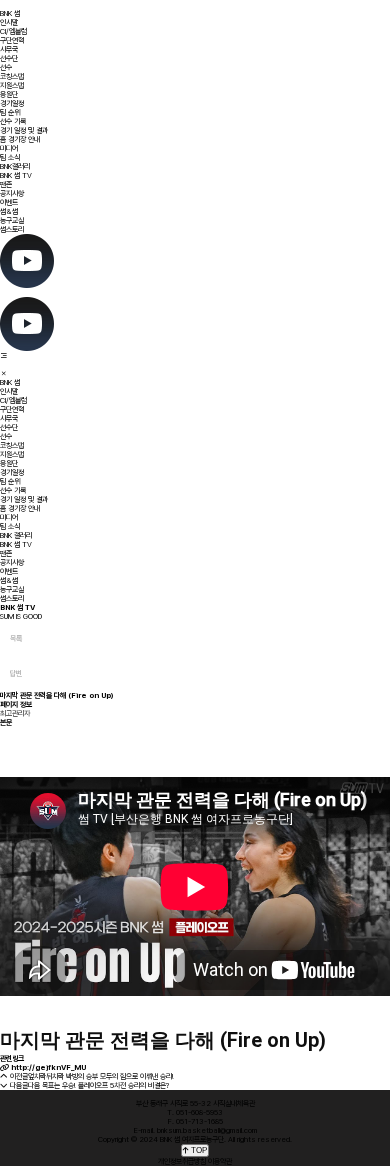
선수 (6, 67)
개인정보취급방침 (182, 1161)
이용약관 (220, 1161)
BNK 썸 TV (16, 175)
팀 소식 (10, 157)
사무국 (9, 49)
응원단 (9, 94)
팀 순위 (10, 112)
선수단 (9, 58)
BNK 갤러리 (16, 535)
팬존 (6, 184)
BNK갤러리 (15, 166)
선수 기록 (13, 121)
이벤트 (9, 202)
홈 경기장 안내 (20, 139)
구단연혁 (12, 40)
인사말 (9, 22)
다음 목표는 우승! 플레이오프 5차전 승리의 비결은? (99, 1085)
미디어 (9, 148)
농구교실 (12, 220)
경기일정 (12, 103)
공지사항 (12, 193)
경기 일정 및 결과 (24, 130)
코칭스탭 (12, 76)
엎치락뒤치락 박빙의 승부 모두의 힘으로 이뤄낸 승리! (101, 1076)
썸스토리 (12, 229)
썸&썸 (9, 211)
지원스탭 (12, 85)
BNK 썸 (10, 13)
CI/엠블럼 (13, 31)
